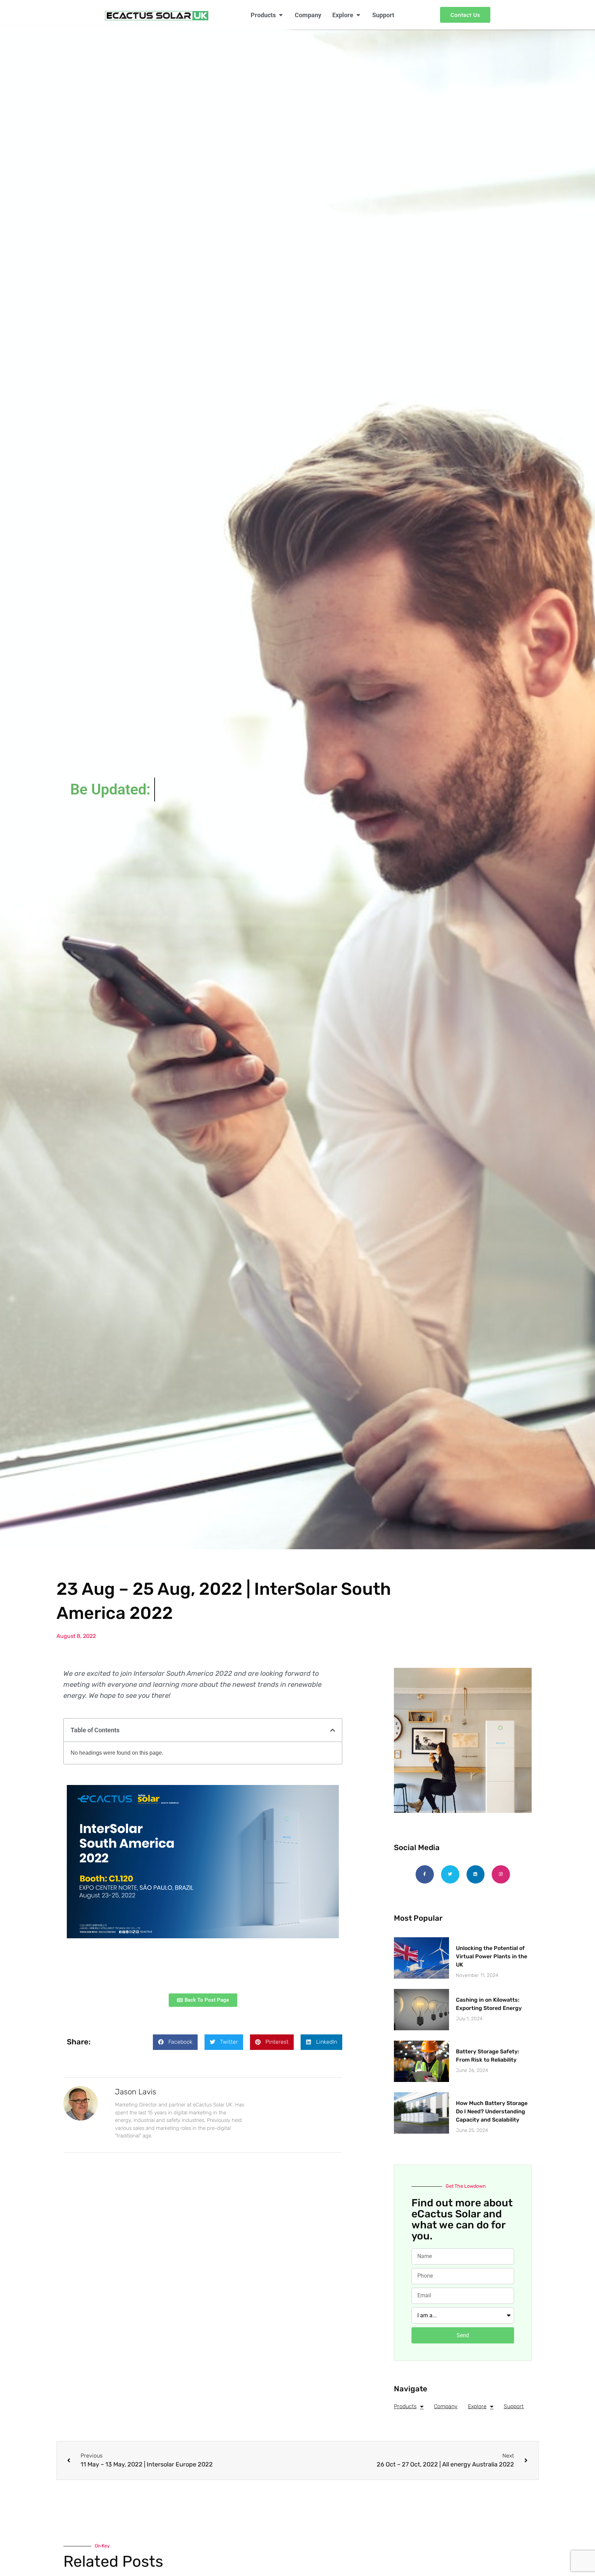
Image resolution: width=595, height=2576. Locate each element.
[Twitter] (450, 1874)
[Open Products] (281, 15)
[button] (333, 1730)
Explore (477, 2406)
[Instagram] (501, 1874)
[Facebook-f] (425, 1874)
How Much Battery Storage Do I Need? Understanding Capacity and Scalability (492, 2111)
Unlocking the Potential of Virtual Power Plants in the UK (492, 1956)
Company (446, 2406)
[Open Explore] (358, 15)
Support (514, 2406)
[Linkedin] (476, 1874)
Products (405, 2406)
